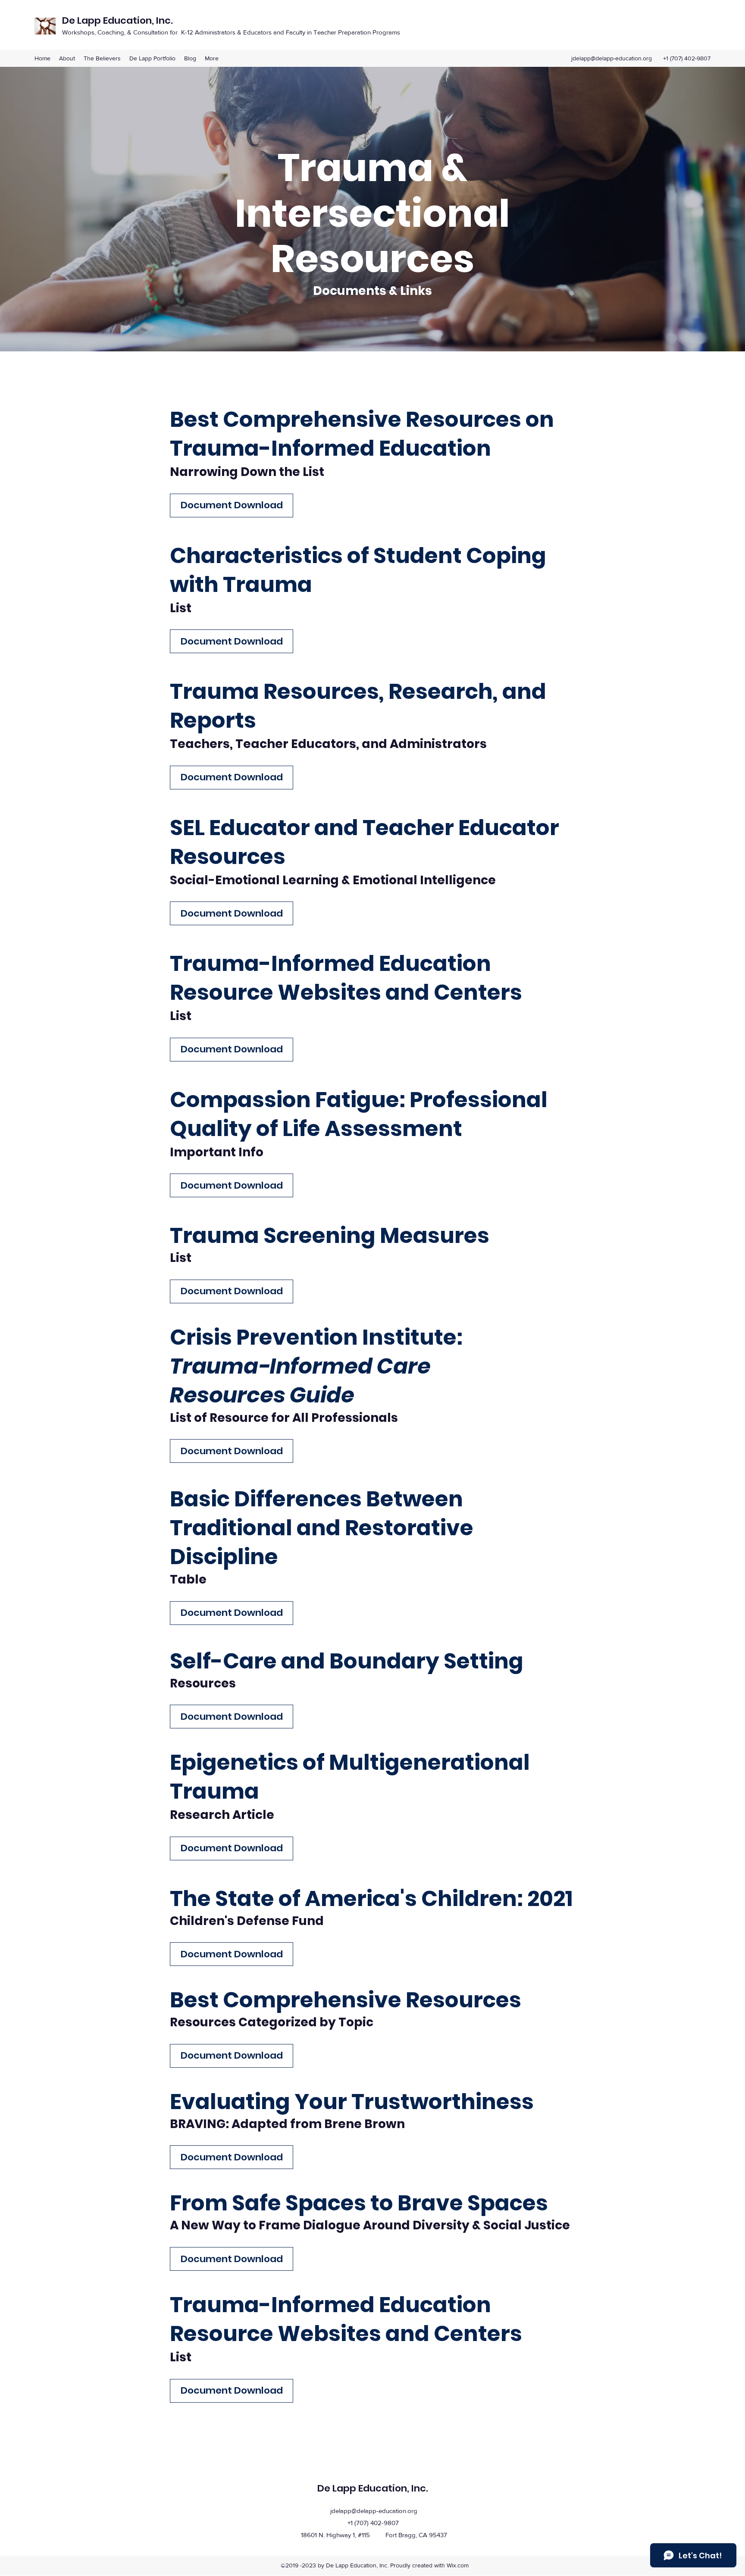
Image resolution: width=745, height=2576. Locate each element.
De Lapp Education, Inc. (119, 20)
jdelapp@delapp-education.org (612, 58)
